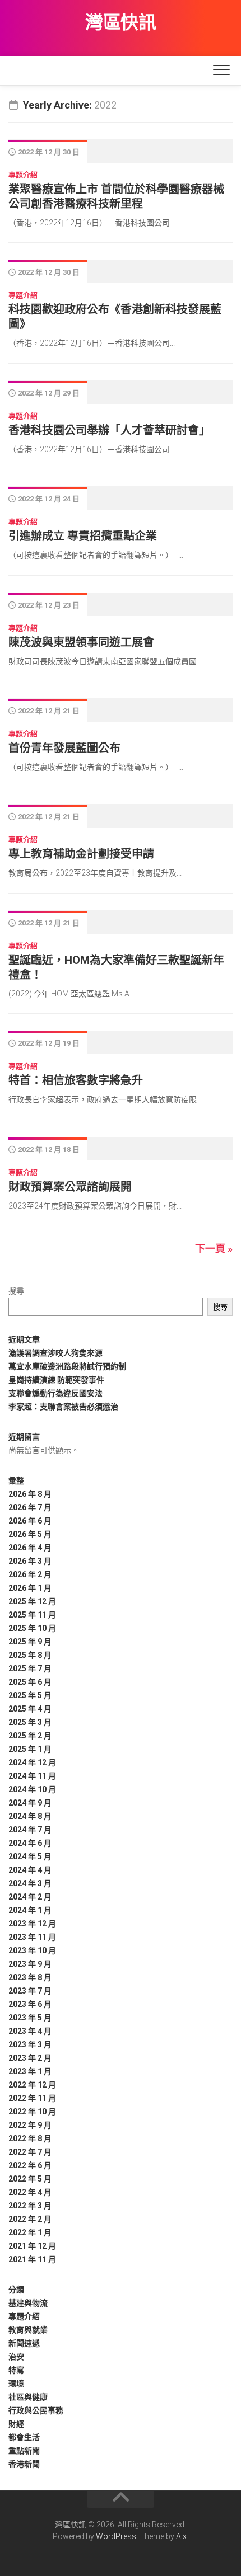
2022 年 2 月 (30, 2219)
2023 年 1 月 (30, 2071)
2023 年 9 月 (30, 1964)
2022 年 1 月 (30, 2232)
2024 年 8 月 (30, 1816)
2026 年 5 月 (30, 1534)
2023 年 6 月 (30, 2004)
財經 (16, 2424)
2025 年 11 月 (32, 1615)
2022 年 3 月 (30, 2206)
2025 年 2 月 (30, 1736)
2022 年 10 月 (32, 2112)
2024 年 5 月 (30, 1856)
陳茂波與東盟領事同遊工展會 (81, 642)
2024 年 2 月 (30, 1897)
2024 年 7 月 (30, 1830)
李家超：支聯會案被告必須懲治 (63, 1407)
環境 (16, 2384)
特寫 (16, 2370)
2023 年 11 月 (32, 1937)
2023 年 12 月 (32, 1924)
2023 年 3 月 (30, 2044)
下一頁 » (214, 1249)
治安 (16, 2357)
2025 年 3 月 (30, 1722)
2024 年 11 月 (32, 1776)
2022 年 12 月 (32, 2085)
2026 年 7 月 (30, 1507)
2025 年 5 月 (30, 1695)
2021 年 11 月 (32, 2259)
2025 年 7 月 (30, 1668)
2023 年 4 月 (30, 2031)
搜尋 (16, 1291)
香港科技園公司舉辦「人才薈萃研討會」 (109, 430)
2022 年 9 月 (30, 2125)
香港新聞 (24, 2464)
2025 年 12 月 (32, 1601)
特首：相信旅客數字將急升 (76, 1080)
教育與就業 (28, 2330)
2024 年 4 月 (30, 1870)
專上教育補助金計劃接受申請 (81, 854)
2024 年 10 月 (32, 1789)
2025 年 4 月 (30, 1709)
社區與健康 (28, 2397)
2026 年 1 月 (30, 1588)
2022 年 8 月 (30, 2138)
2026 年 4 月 (30, 1548)
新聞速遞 (24, 2343)
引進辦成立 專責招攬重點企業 (83, 536)
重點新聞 (24, 2451)
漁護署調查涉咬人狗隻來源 (55, 1353)
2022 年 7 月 (30, 2152)
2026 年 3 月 (30, 1561)
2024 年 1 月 (30, 1910)
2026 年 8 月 (30, 1494)
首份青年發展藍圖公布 (64, 748)
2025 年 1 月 (30, 1749)
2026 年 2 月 (30, 1574)
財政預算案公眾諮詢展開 (70, 1187)
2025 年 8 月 (30, 1655)
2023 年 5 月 (30, 2018)
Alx (181, 2536)
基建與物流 (28, 2303)
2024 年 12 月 (32, 1762)
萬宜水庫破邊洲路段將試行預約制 (67, 1366)
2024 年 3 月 (30, 1883)
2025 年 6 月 (30, 1682)
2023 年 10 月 (32, 1950)
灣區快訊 (121, 22)
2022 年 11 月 (32, 2098)
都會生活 (24, 2437)
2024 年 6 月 (30, 1843)
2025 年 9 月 (30, 1642)
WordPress (116, 2536)
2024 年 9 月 (30, 1803)
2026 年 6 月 (30, 1521)
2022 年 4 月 (30, 2192)
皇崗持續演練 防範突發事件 (56, 1380)
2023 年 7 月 (30, 1991)
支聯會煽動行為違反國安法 (55, 1393)
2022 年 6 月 (30, 2165)
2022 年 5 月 (30, 2179)
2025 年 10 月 (32, 1628)
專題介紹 (23, 175)
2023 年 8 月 (30, 1977)
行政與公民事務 (36, 2410)
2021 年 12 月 (32, 2246)
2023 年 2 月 (30, 2058)
